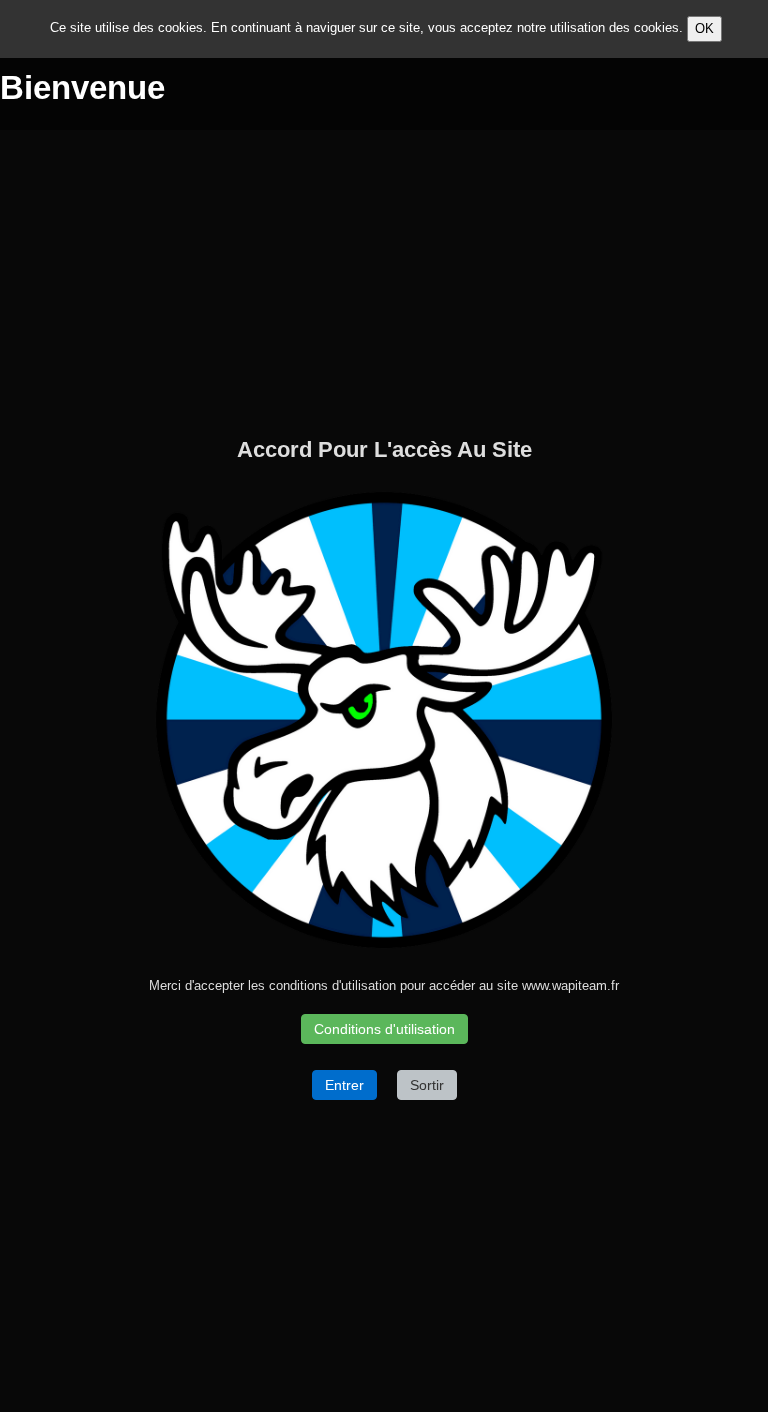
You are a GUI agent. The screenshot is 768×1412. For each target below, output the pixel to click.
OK (704, 28)
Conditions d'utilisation (384, 1029)
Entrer (344, 1085)
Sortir (427, 1085)
